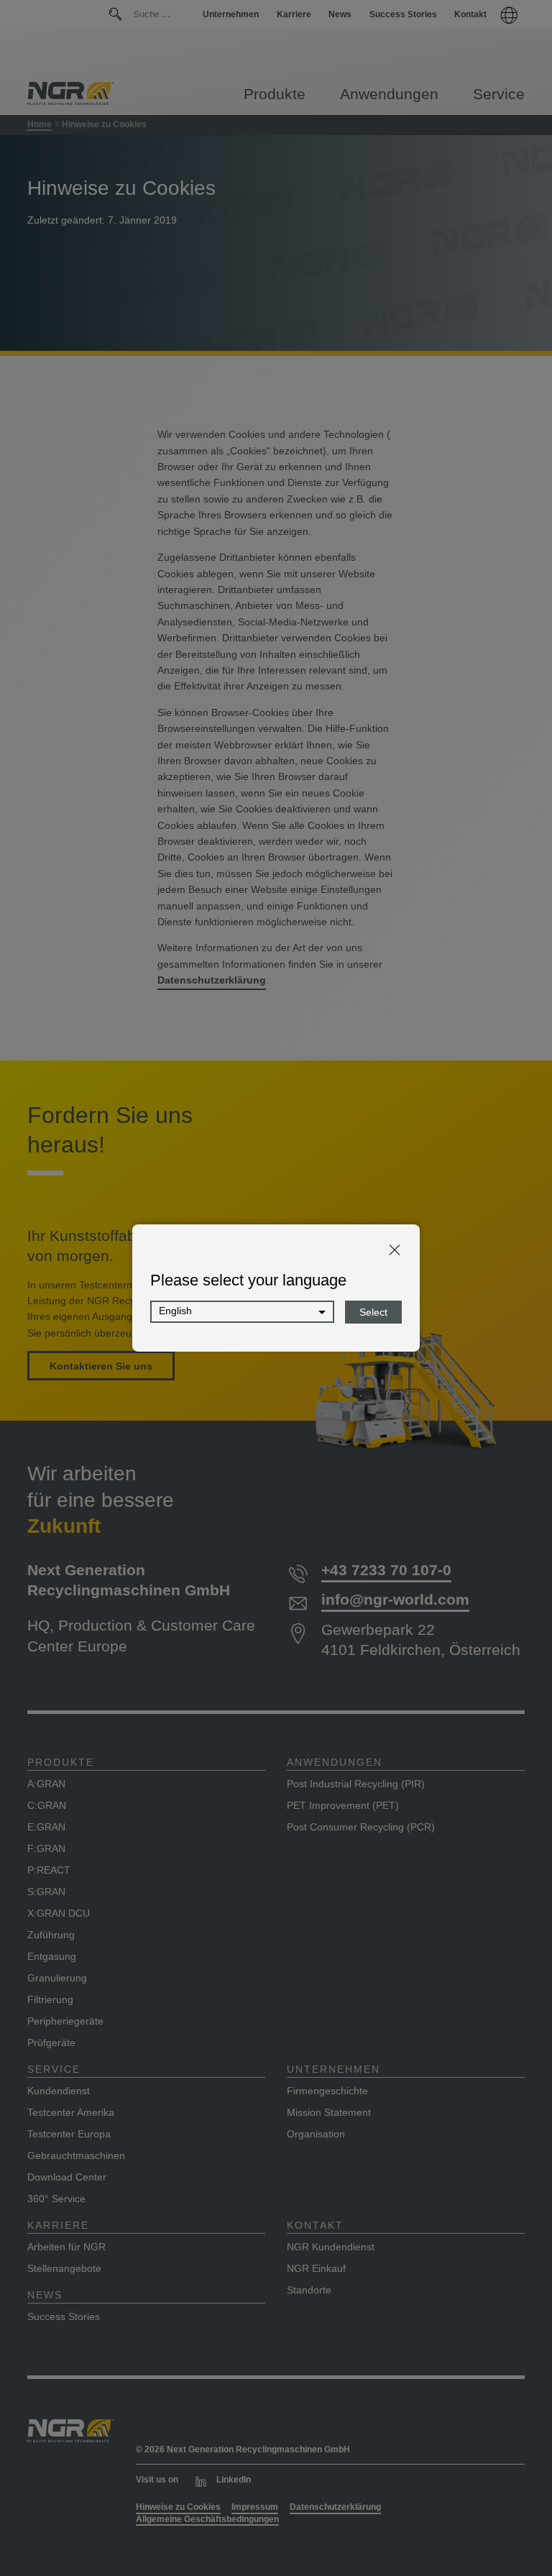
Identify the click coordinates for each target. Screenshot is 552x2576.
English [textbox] (175, 1311)
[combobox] (242, 1312)
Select (373, 1312)
